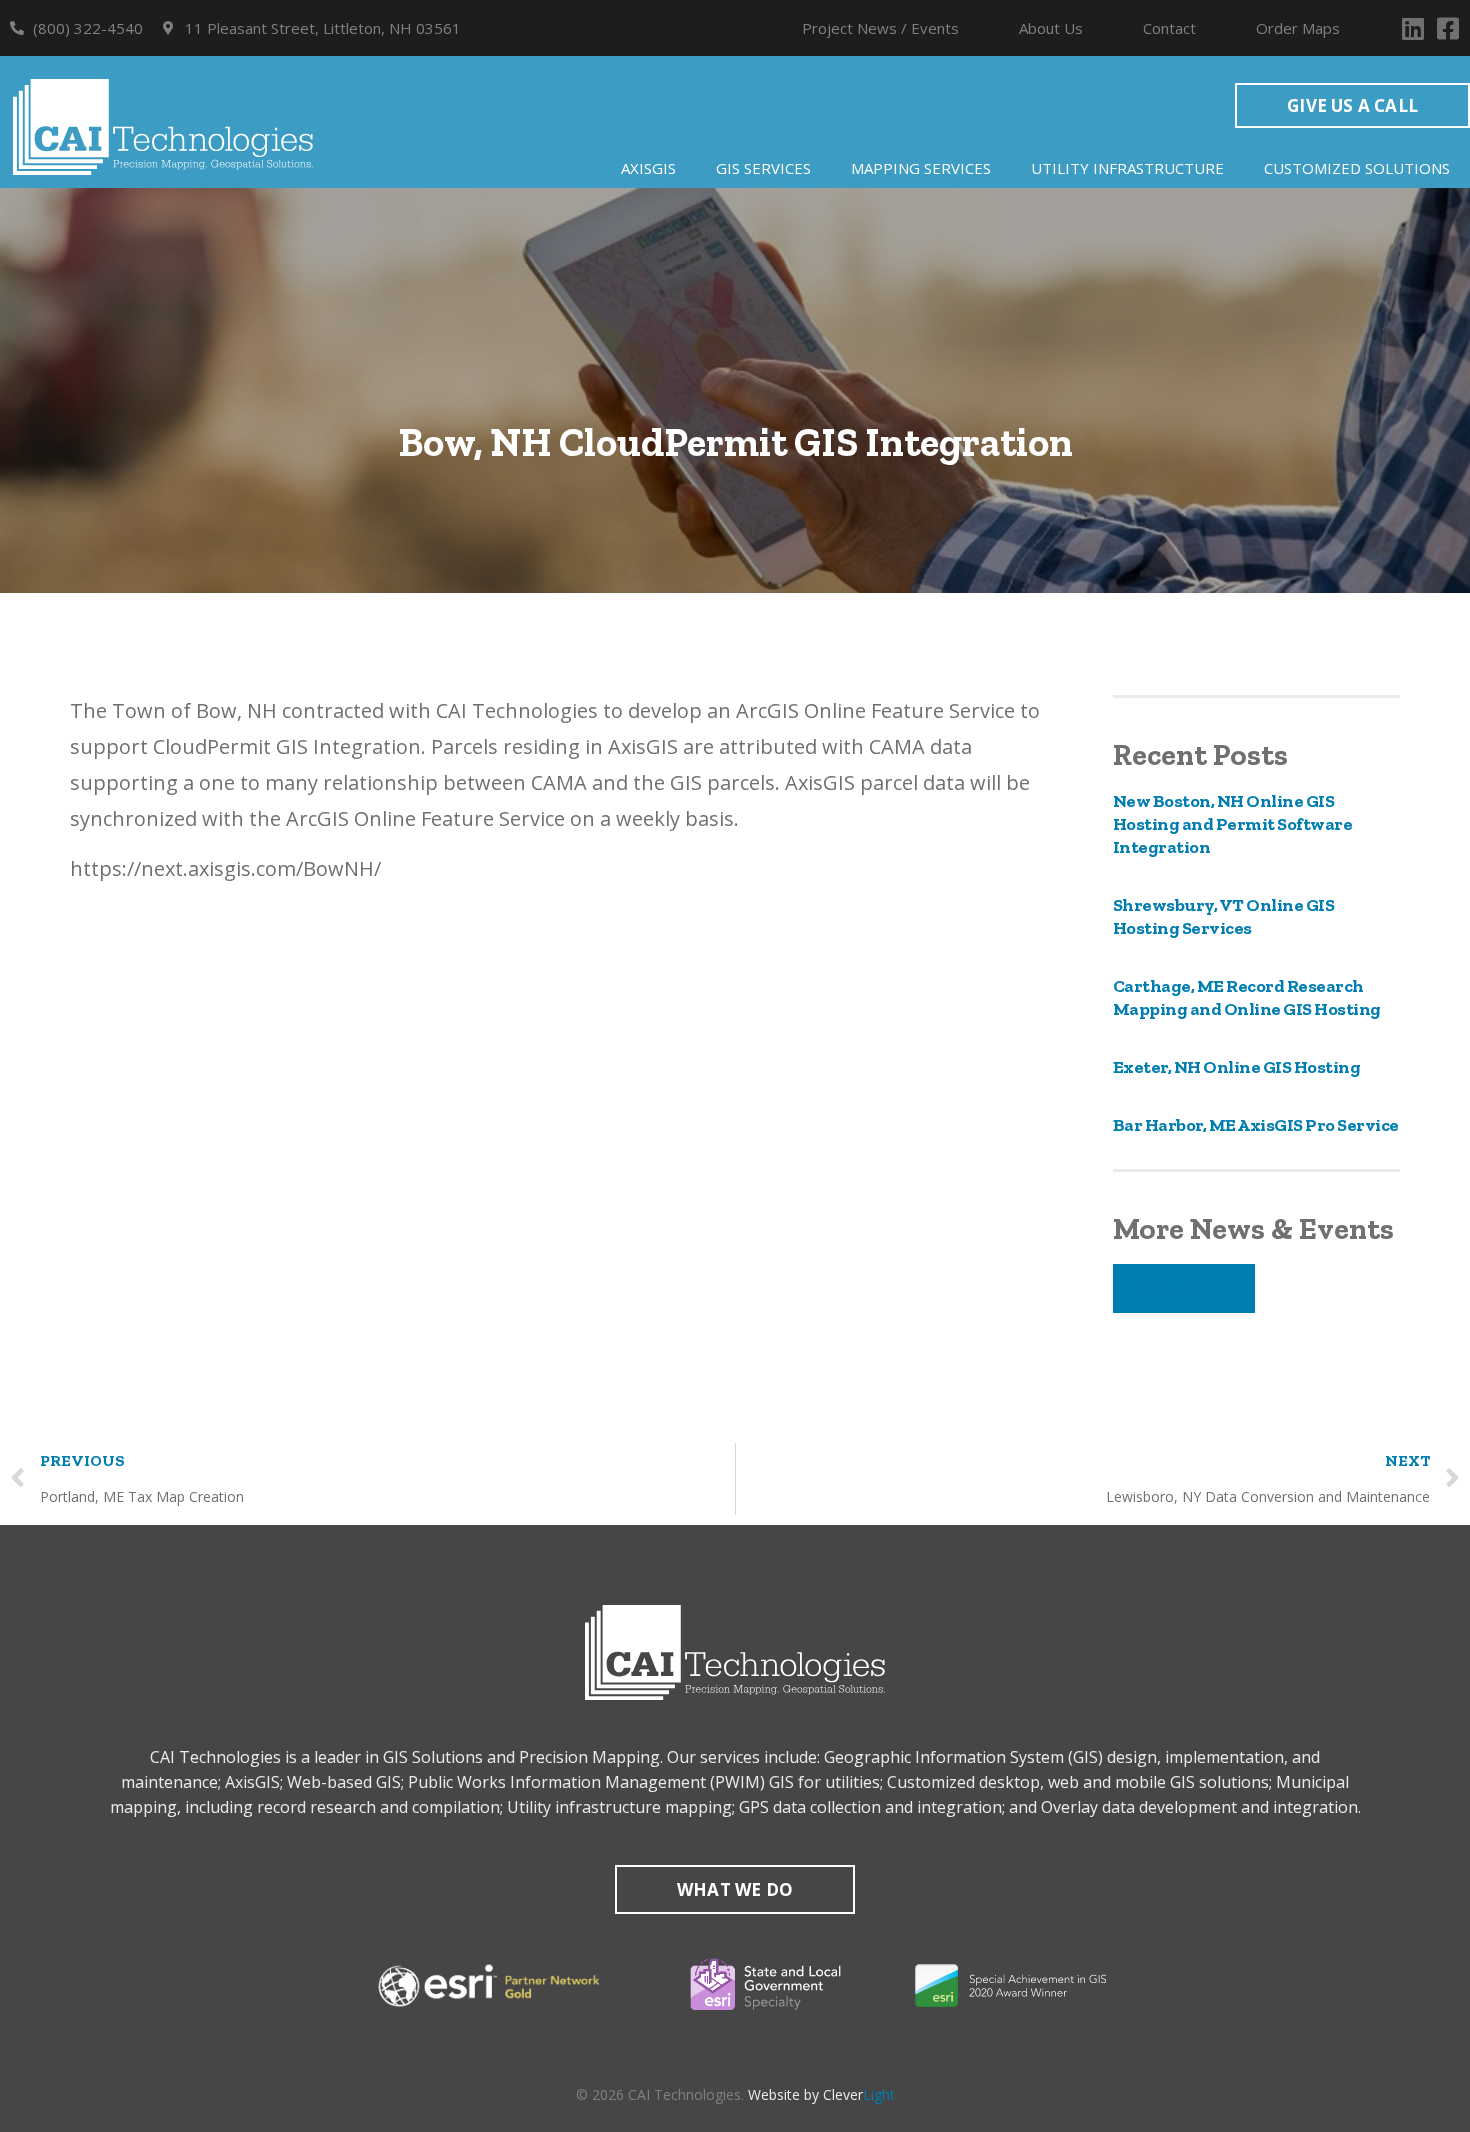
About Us (1051, 28)
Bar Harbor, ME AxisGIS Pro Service (1256, 1125)
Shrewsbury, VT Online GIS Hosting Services (1224, 916)
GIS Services (763, 168)
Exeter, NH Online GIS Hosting (1237, 1067)
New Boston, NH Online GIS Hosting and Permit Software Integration (1233, 824)
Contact (1169, 28)
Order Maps (1298, 28)
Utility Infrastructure (1127, 168)
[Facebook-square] (1447, 28)
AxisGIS (648, 168)
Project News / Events (880, 28)
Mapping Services (921, 168)
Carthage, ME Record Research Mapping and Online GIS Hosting (1247, 997)
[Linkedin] (1412, 28)
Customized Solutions (1357, 168)
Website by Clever (821, 2094)
